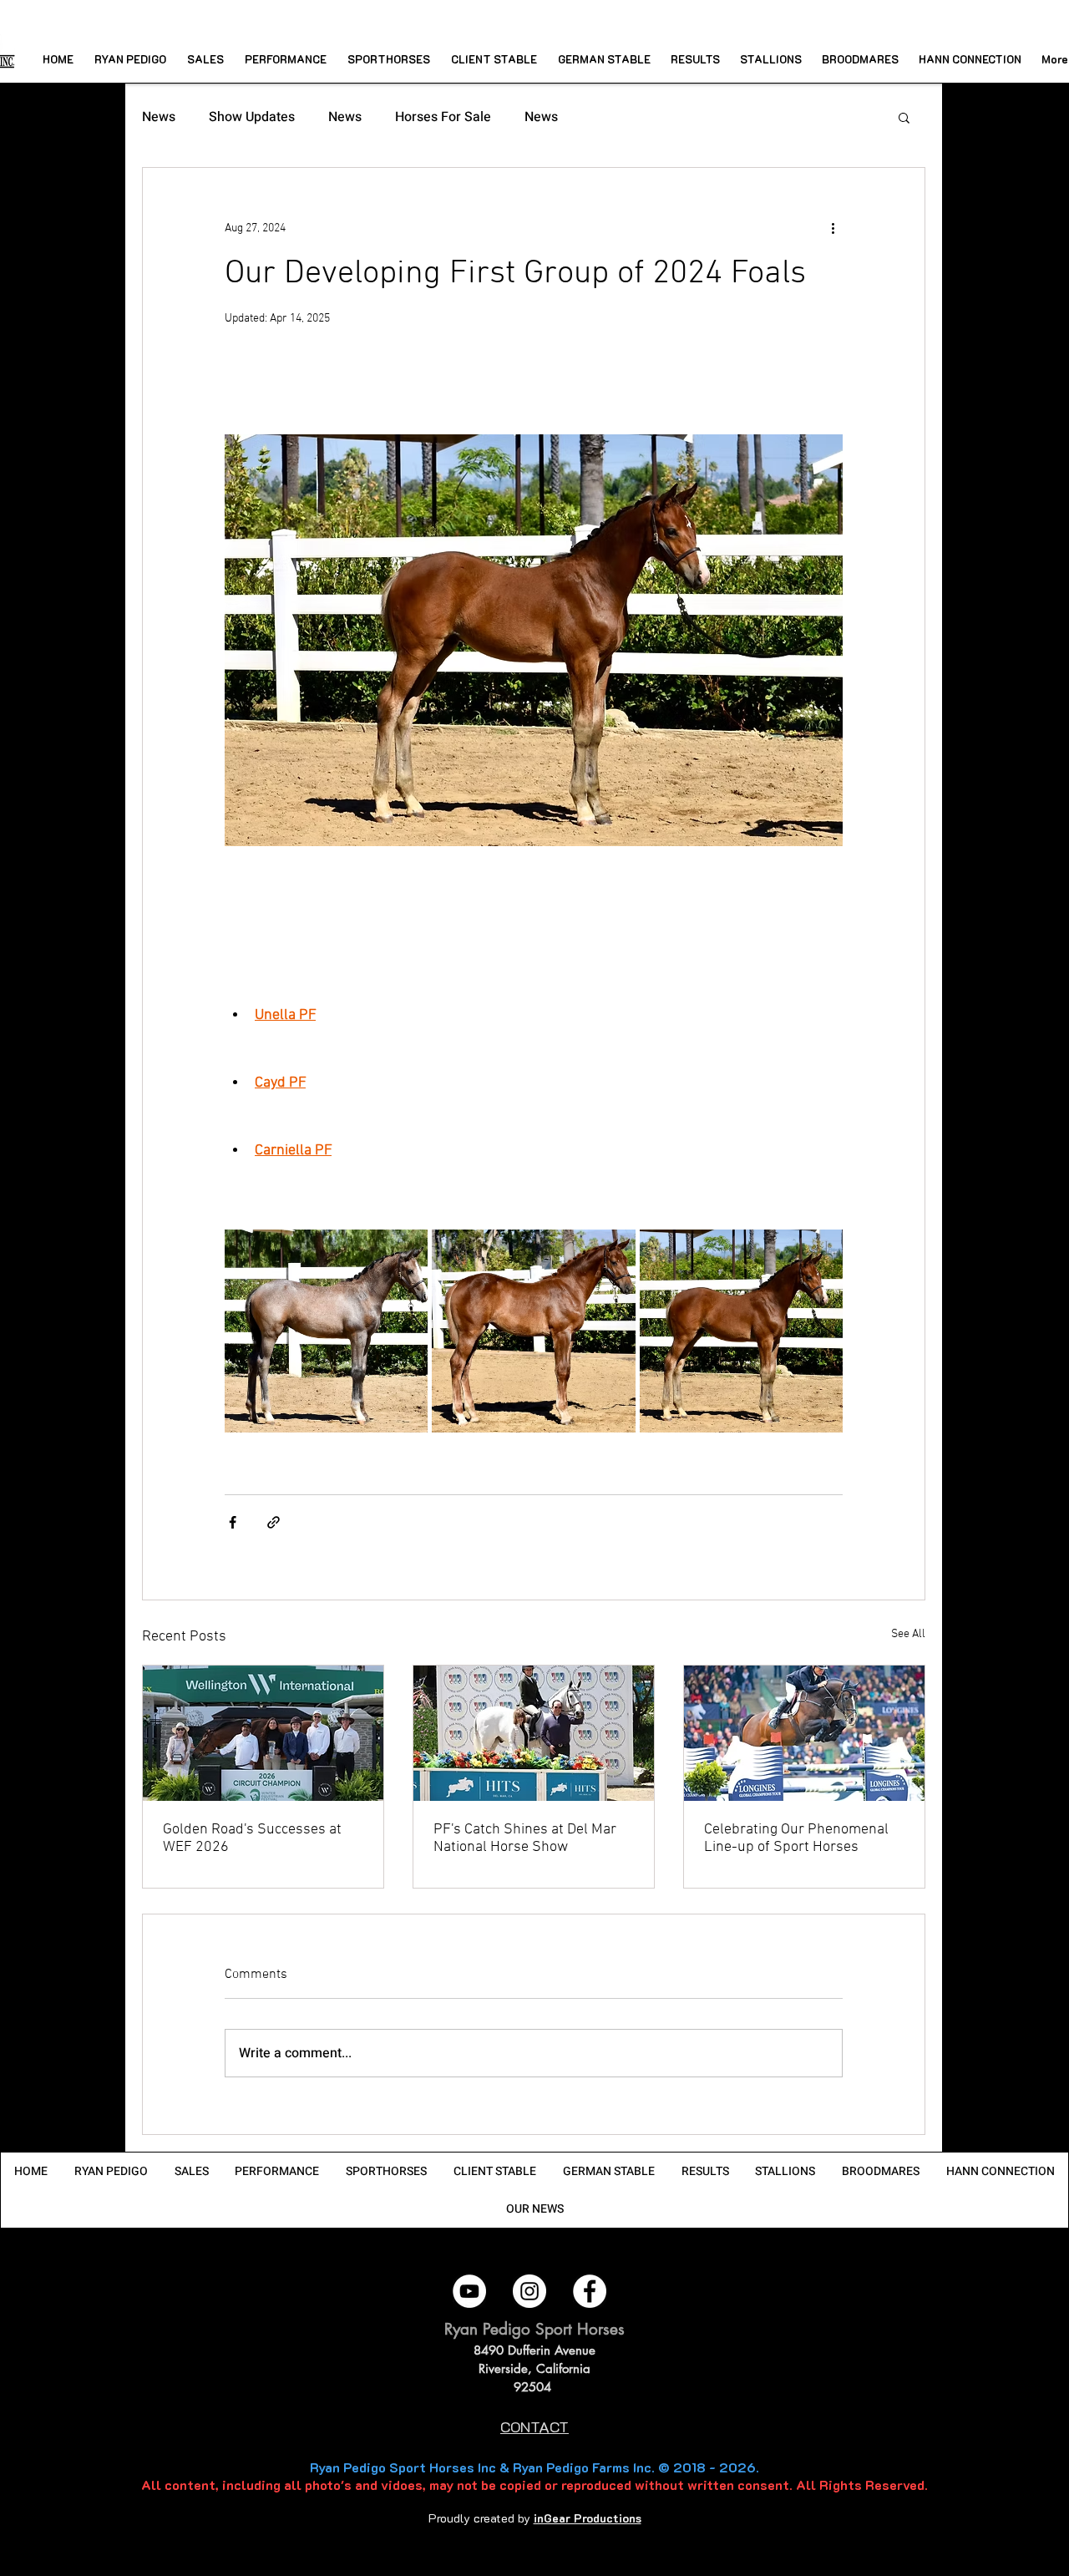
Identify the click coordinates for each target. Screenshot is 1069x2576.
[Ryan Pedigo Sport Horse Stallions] (804, 1733)
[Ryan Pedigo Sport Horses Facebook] (590, 2291)
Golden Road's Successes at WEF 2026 (252, 1838)
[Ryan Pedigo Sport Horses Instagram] (529, 2291)
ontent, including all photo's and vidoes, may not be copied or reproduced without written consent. (482, 2485)
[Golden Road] (263, 1733)
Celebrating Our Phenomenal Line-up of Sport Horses (796, 1838)
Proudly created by (481, 2518)
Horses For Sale (443, 117)
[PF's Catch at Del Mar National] (534, 1733)
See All (908, 1634)
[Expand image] (326, 1331)
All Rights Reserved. (862, 2485)
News (159, 117)
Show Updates (252, 117)
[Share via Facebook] (233, 1522)
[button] (904, 117)
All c (157, 2485)
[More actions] (833, 228)
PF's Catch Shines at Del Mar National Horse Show (525, 1838)
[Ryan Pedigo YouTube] (469, 2291)
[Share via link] (274, 1522)
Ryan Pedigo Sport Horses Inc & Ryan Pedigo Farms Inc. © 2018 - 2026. (534, 2467)
